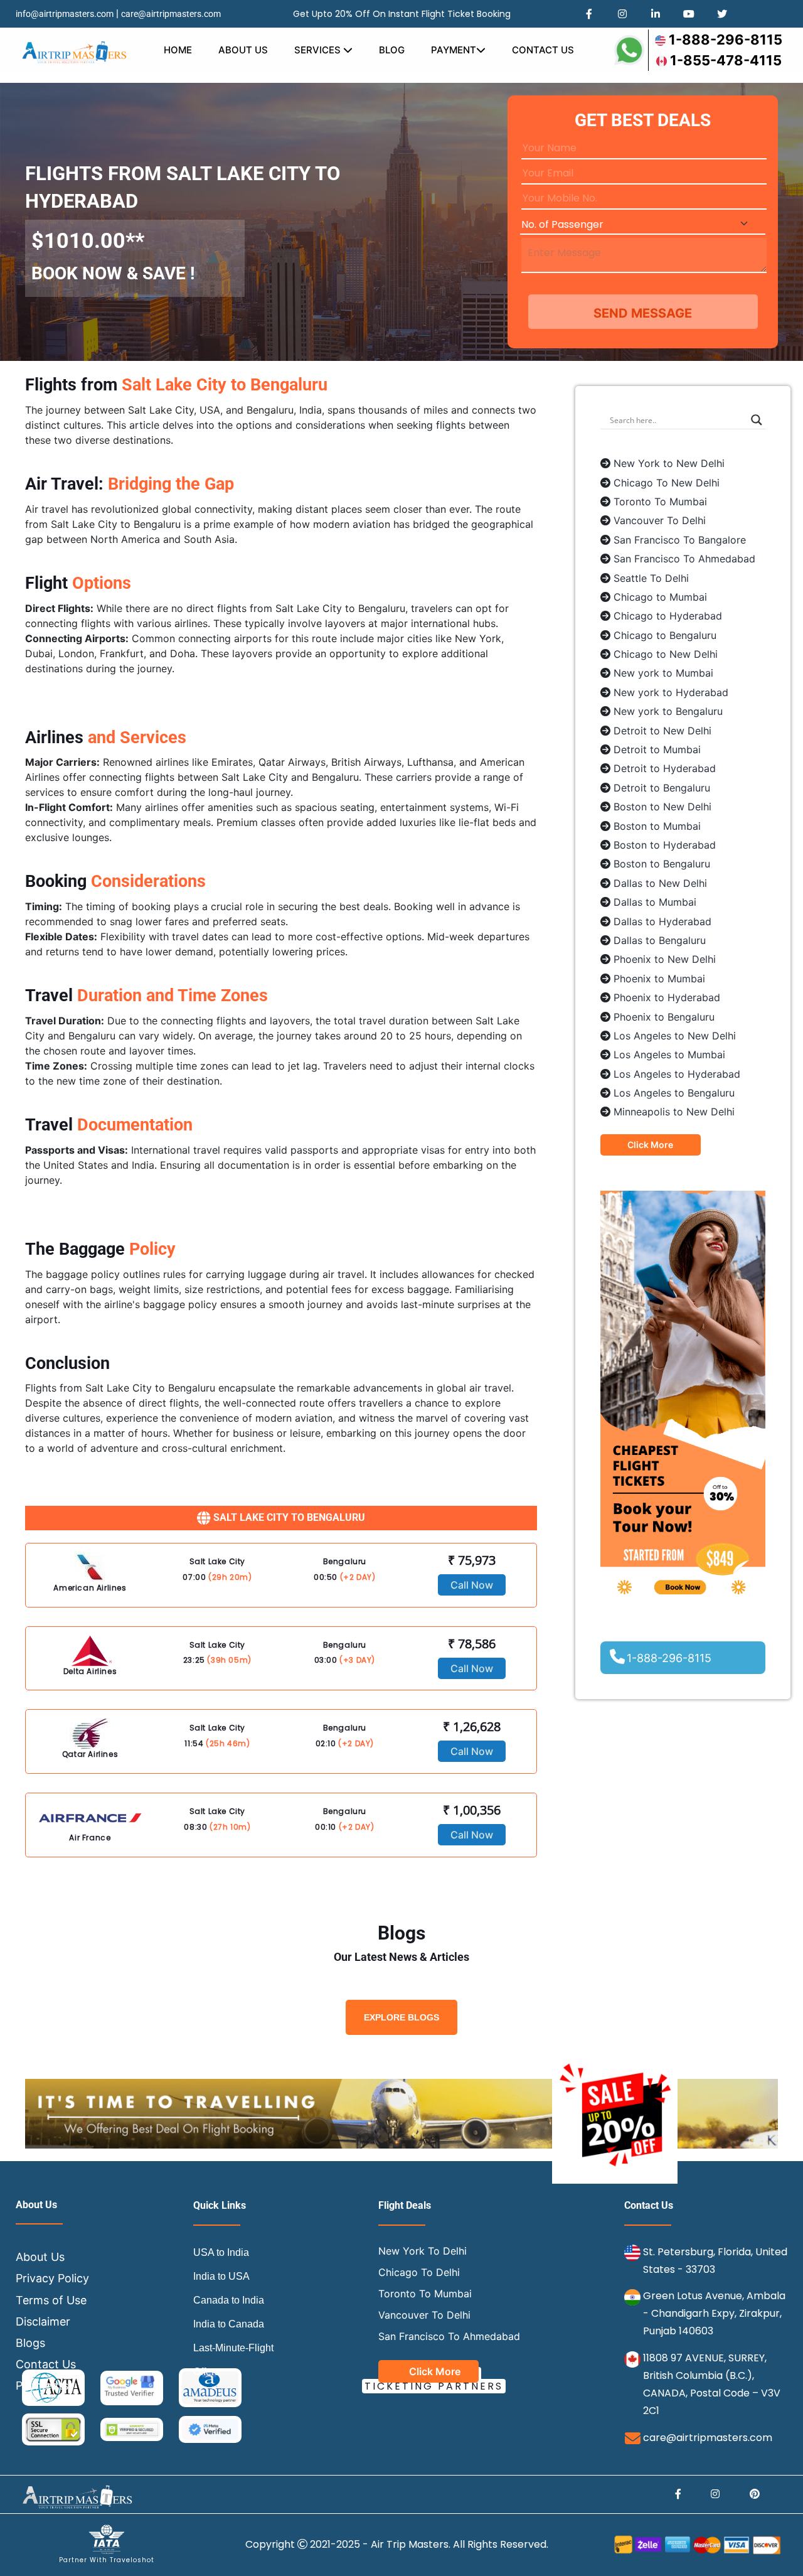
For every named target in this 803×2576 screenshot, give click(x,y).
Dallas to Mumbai (655, 902)
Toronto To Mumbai (660, 502)
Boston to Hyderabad (665, 845)
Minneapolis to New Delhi (674, 1112)
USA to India (221, 2252)
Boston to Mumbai (657, 826)
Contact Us (543, 50)
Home (178, 50)
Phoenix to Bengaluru (664, 1017)
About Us (243, 50)
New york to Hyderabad (671, 692)
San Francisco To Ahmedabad (684, 559)
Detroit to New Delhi (662, 731)
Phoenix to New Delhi (665, 959)
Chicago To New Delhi (667, 483)
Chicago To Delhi (419, 2272)
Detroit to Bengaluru (662, 788)
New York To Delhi (423, 2251)
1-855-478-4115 (726, 60)
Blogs (30, 2343)
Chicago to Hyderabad (668, 616)
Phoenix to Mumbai (659, 979)
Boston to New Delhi (662, 807)
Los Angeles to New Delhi (675, 1036)
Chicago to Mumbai (660, 597)
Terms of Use (51, 2300)
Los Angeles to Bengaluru (674, 1093)
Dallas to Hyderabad (662, 921)
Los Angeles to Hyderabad (677, 1074)
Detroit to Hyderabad (665, 768)
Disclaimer (43, 2321)
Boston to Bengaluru (662, 864)
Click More (650, 1145)
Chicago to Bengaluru (665, 635)
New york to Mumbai (663, 673)
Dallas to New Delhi (660, 883)
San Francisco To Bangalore (680, 540)
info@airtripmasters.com (65, 14)
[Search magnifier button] (757, 420)
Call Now (472, 1585)
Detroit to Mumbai (657, 749)
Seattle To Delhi (651, 578)
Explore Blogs (401, 2017)
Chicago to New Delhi (666, 654)
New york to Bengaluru (668, 711)
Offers (206, 2372)
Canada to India (229, 2300)
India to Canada (229, 2324)
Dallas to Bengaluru (660, 940)
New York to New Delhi (669, 463)
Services (319, 50)
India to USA (221, 2276)
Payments (42, 2385)
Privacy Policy (52, 2278)
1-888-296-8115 (726, 40)
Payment (454, 50)
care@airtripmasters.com (171, 14)
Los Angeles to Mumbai (669, 1055)
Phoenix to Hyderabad (667, 997)
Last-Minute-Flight (233, 2348)
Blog (392, 50)
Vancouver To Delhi (660, 520)
